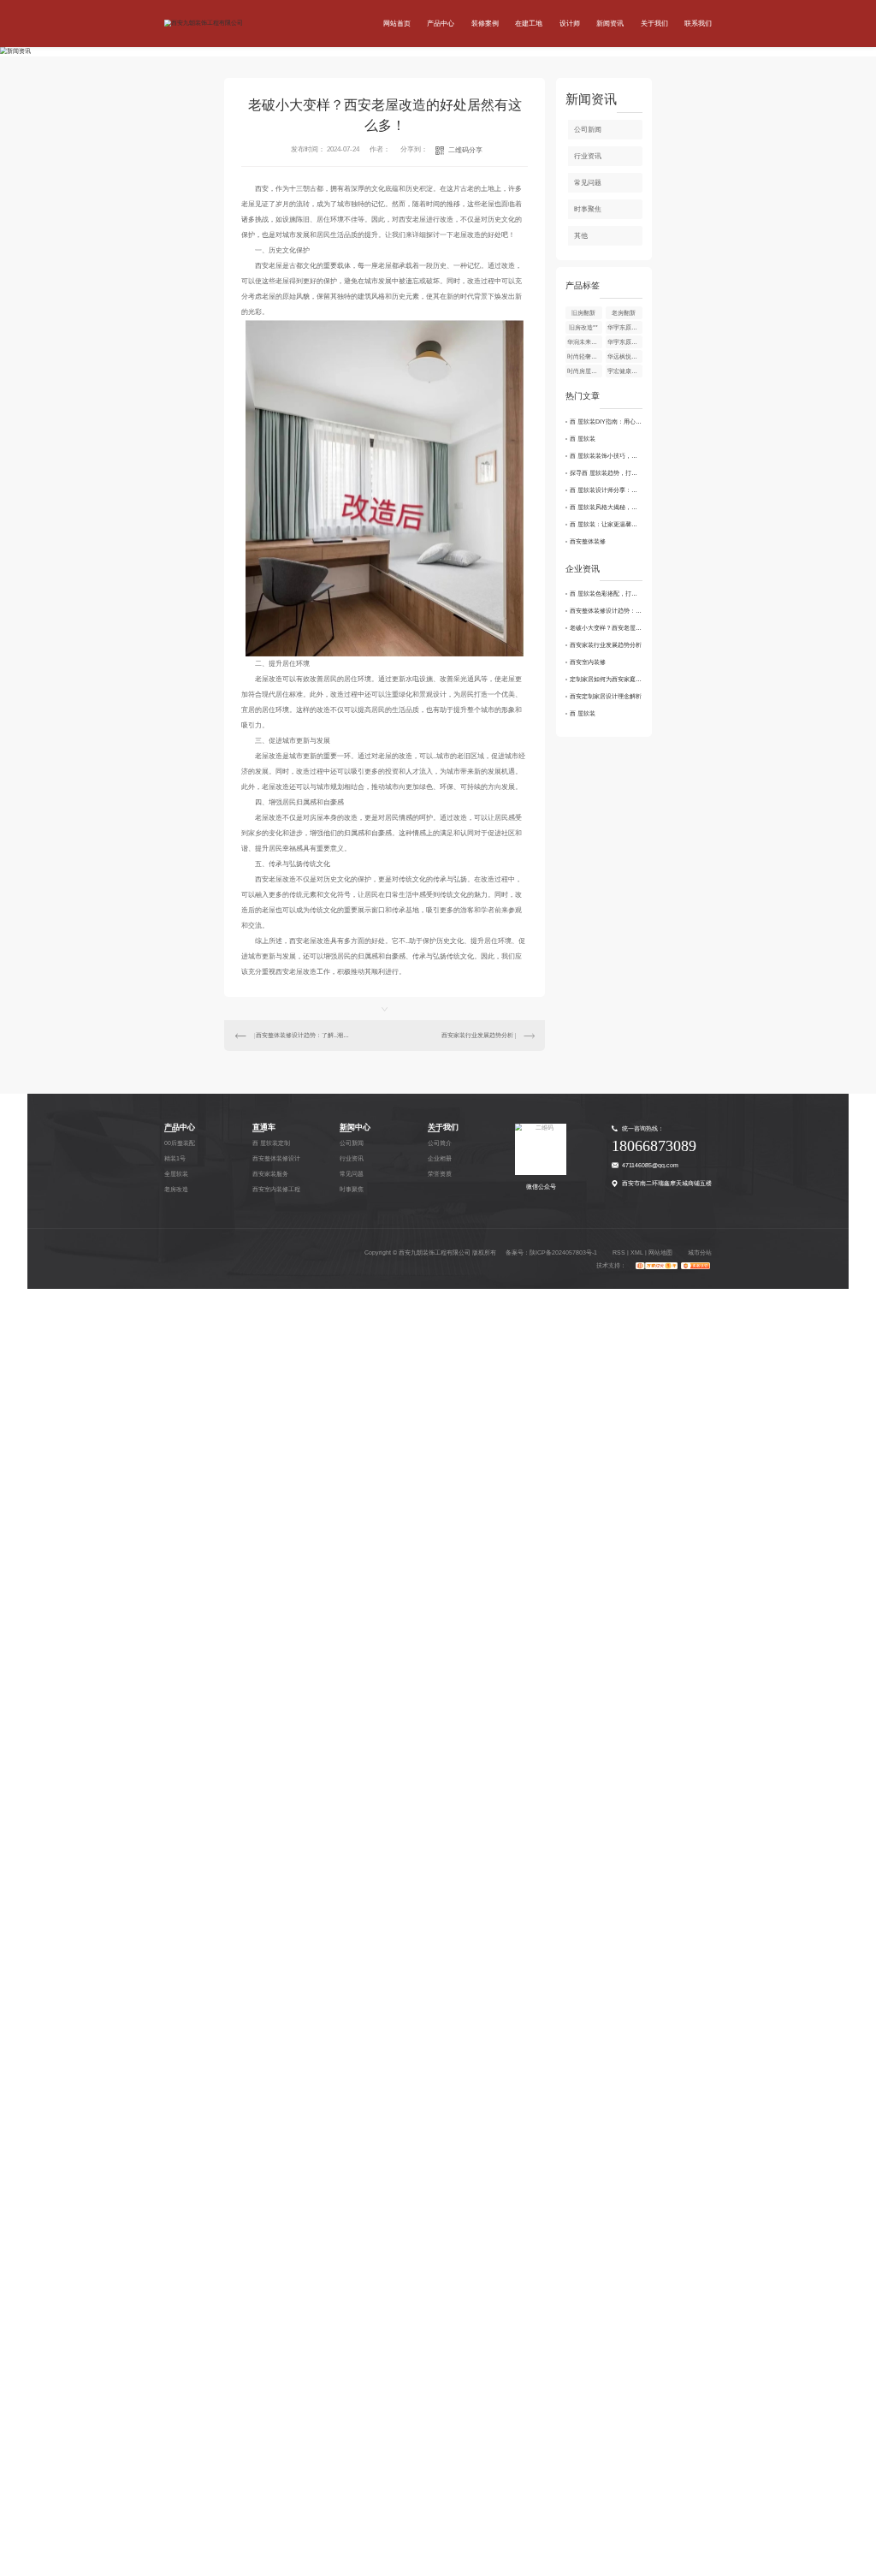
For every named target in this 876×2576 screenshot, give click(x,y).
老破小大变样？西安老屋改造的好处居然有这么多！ (607, 628)
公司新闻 (588, 130)
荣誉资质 (440, 1174)
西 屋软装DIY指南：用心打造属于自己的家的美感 (607, 421)
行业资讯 (588, 156)
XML (637, 1252)
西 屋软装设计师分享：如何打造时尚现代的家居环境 (607, 490)
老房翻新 (624, 313)
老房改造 (176, 1189)
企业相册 (440, 1158)
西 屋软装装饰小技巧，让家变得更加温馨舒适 (607, 456)
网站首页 (397, 24)
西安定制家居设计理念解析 (606, 696)
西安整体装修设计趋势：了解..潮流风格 (305, 1035)
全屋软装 (176, 1174)
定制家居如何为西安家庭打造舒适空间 (607, 679)
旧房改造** (583, 327)
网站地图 (660, 1252)
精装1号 (175, 1158)
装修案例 (485, 24)
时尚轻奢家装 (585, 356)
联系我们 (698, 24)
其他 (581, 236)
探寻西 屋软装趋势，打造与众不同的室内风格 (607, 473)
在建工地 (529, 24)
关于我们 (654, 24)
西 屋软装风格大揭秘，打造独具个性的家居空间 (607, 507)
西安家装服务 (270, 1174)
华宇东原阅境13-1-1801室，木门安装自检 (625, 327)
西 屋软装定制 (271, 1143)
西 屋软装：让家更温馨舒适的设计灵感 (607, 524)
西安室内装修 (588, 662)
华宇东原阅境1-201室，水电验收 (625, 342)
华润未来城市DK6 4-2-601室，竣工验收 (585, 342)
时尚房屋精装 (585, 371)
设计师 (570, 24)
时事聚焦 (588, 209)
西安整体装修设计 (276, 1158)
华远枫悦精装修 (625, 356)
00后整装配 (180, 1143)
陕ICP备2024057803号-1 (563, 1252)
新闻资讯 (610, 24)
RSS (619, 1252)
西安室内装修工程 (276, 1189)
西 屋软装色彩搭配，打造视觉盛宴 (607, 594)
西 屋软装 (583, 439)
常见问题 (588, 183)
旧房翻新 (583, 313)
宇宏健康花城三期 (625, 371)
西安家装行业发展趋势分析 (477, 1035)
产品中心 (441, 24)
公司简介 (440, 1143)
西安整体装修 (588, 541)
